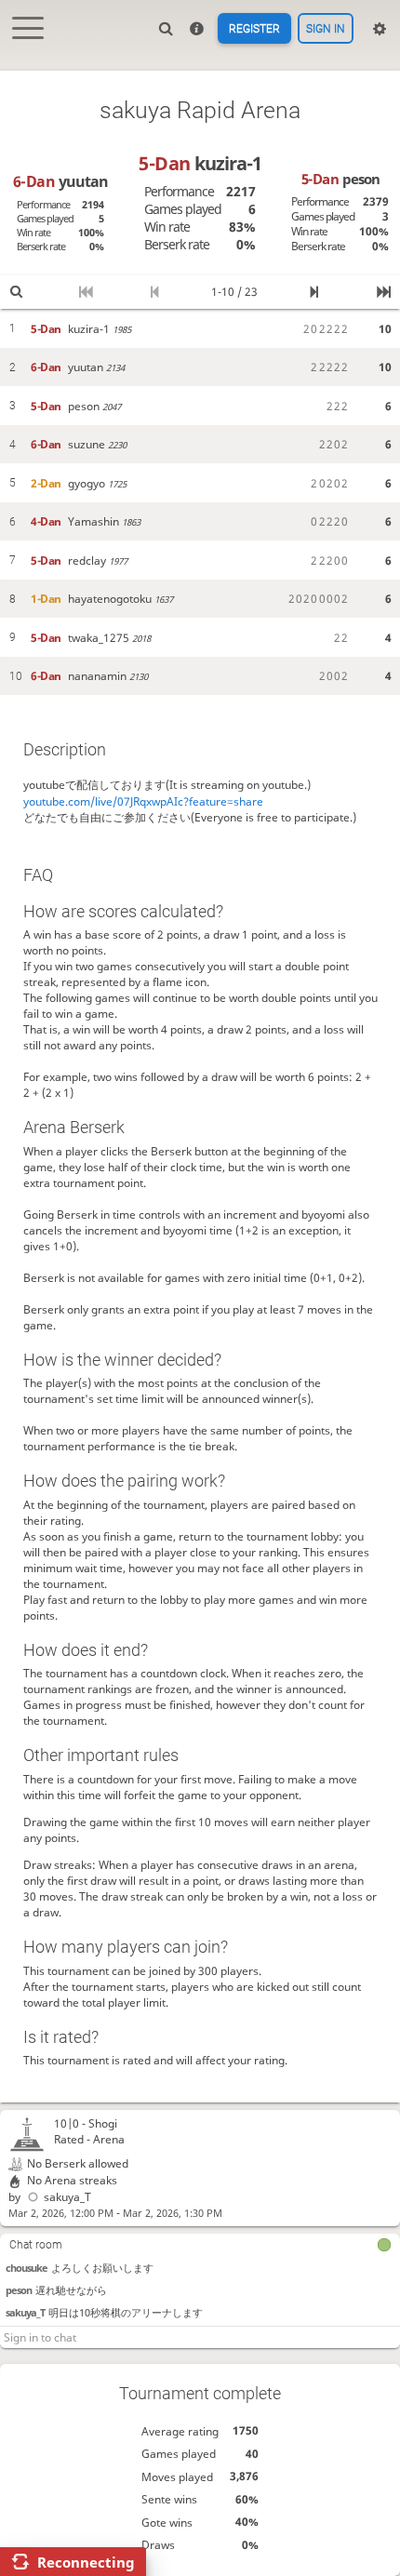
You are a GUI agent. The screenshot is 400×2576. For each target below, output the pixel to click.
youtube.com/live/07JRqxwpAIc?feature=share (143, 801)
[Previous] (156, 293)
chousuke (27, 2268)
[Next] (315, 293)
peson (19, 2290)
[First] (86, 293)
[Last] (384, 293)
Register (254, 29)
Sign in (326, 29)
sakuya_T (67, 2197)
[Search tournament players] (16, 293)
